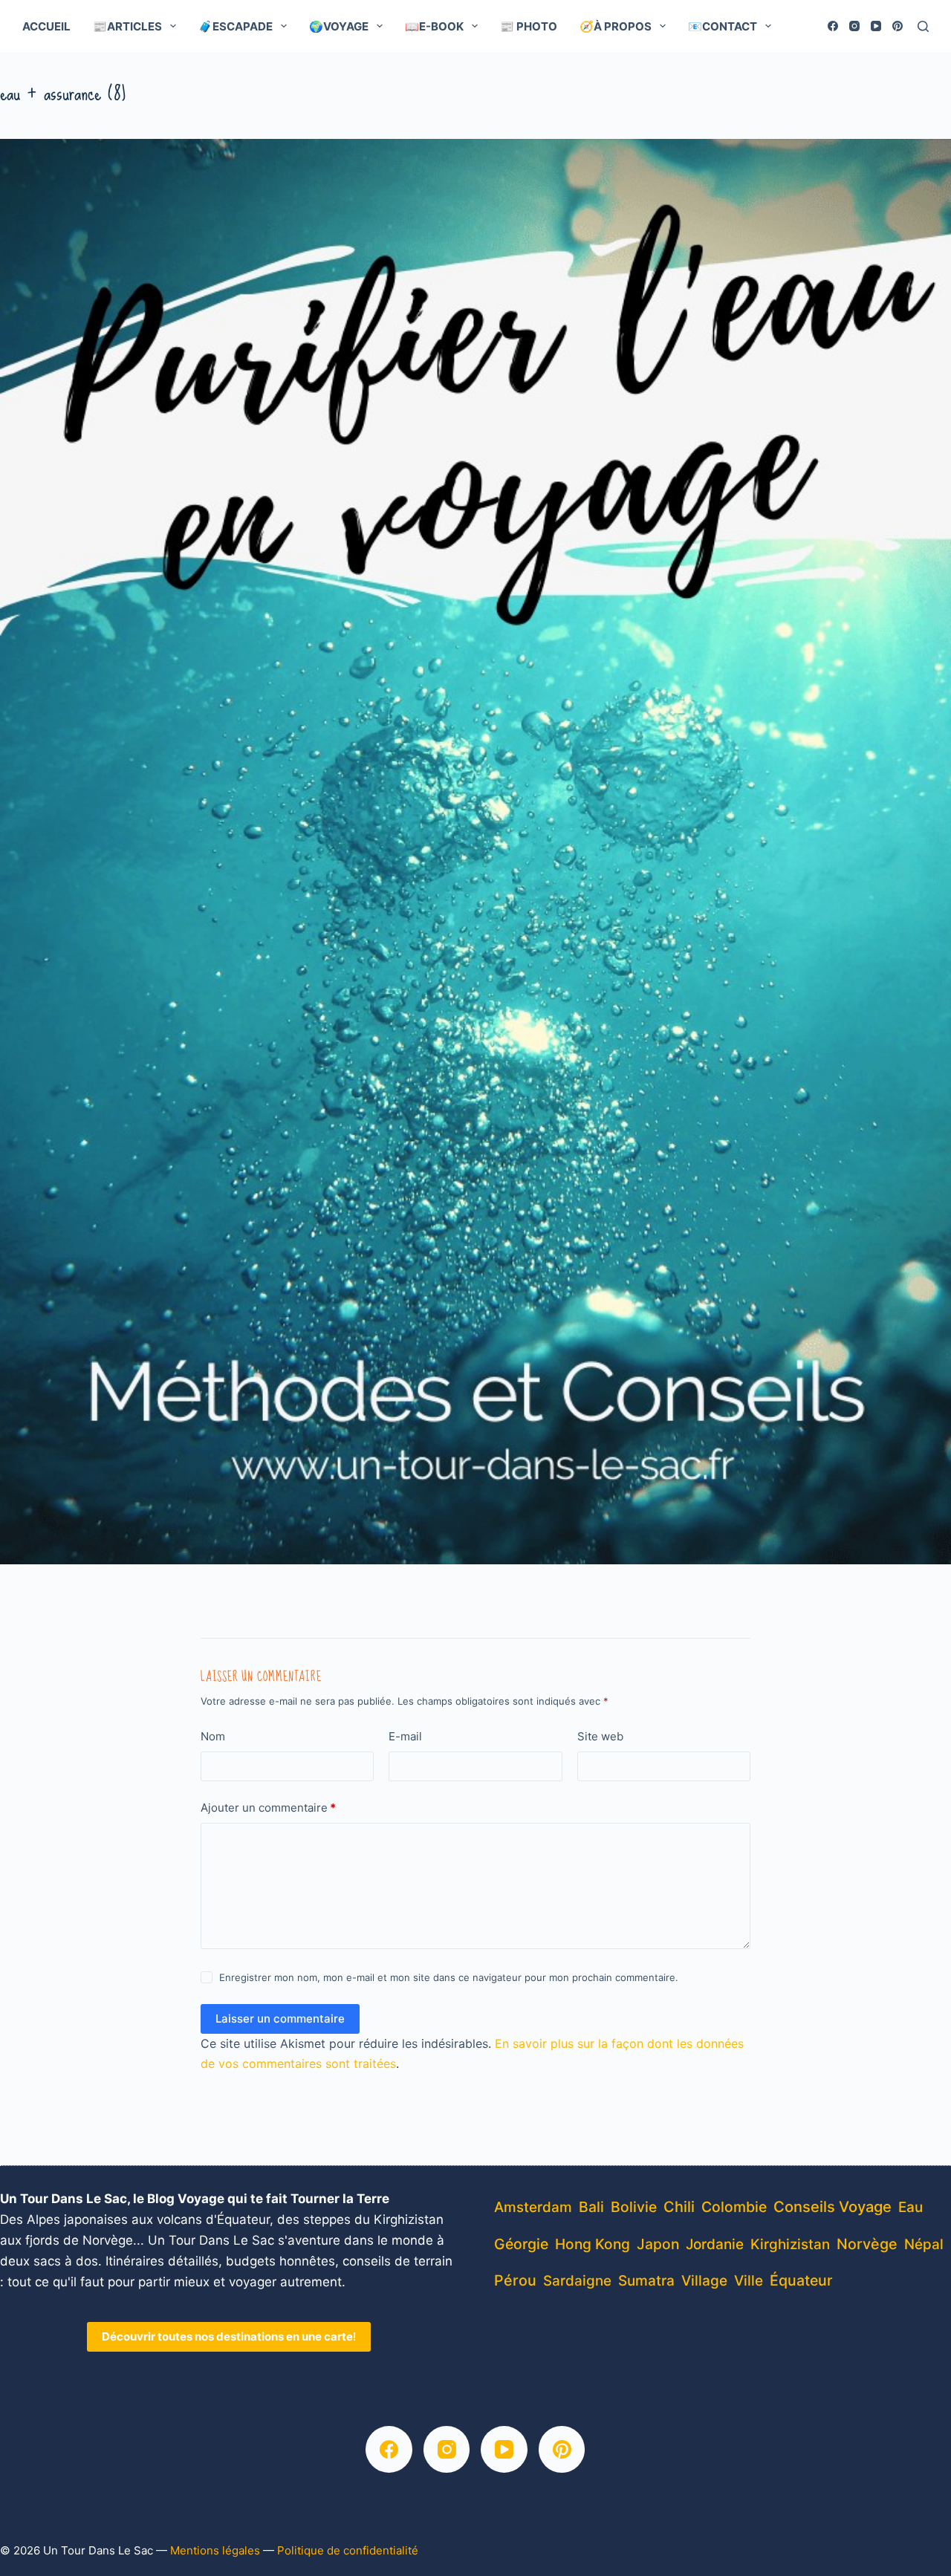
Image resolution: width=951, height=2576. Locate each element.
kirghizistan (790, 2244)
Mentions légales (215, 2550)
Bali (591, 2207)
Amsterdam (533, 2207)
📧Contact (723, 26)
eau (911, 2207)
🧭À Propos (616, 26)
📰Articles (127, 26)
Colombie (734, 2207)
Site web (600, 1736)
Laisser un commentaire (280, 2019)
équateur (801, 2280)
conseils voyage (832, 2206)
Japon (658, 2244)
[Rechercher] (923, 26)
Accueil (46, 26)
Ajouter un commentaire (268, 1808)
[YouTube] (876, 26)
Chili (679, 2207)
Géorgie (521, 2244)
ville (749, 2281)
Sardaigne (577, 2281)
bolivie (634, 2207)
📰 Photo (529, 26)
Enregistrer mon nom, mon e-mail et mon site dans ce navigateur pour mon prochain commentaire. (449, 1977)
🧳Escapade (236, 26)
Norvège (867, 2244)
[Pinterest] (898, 26)
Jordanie (715, 2244)
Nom (213, 1736)
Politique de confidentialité (348, 2550)
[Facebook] (833, 26)
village (704, 2281)
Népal (924, 2244)
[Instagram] (854, 26)
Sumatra (646, 2281)
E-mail (405, 1736)
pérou (515, 2280)
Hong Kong (593, 2244)
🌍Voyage (339, 26)
